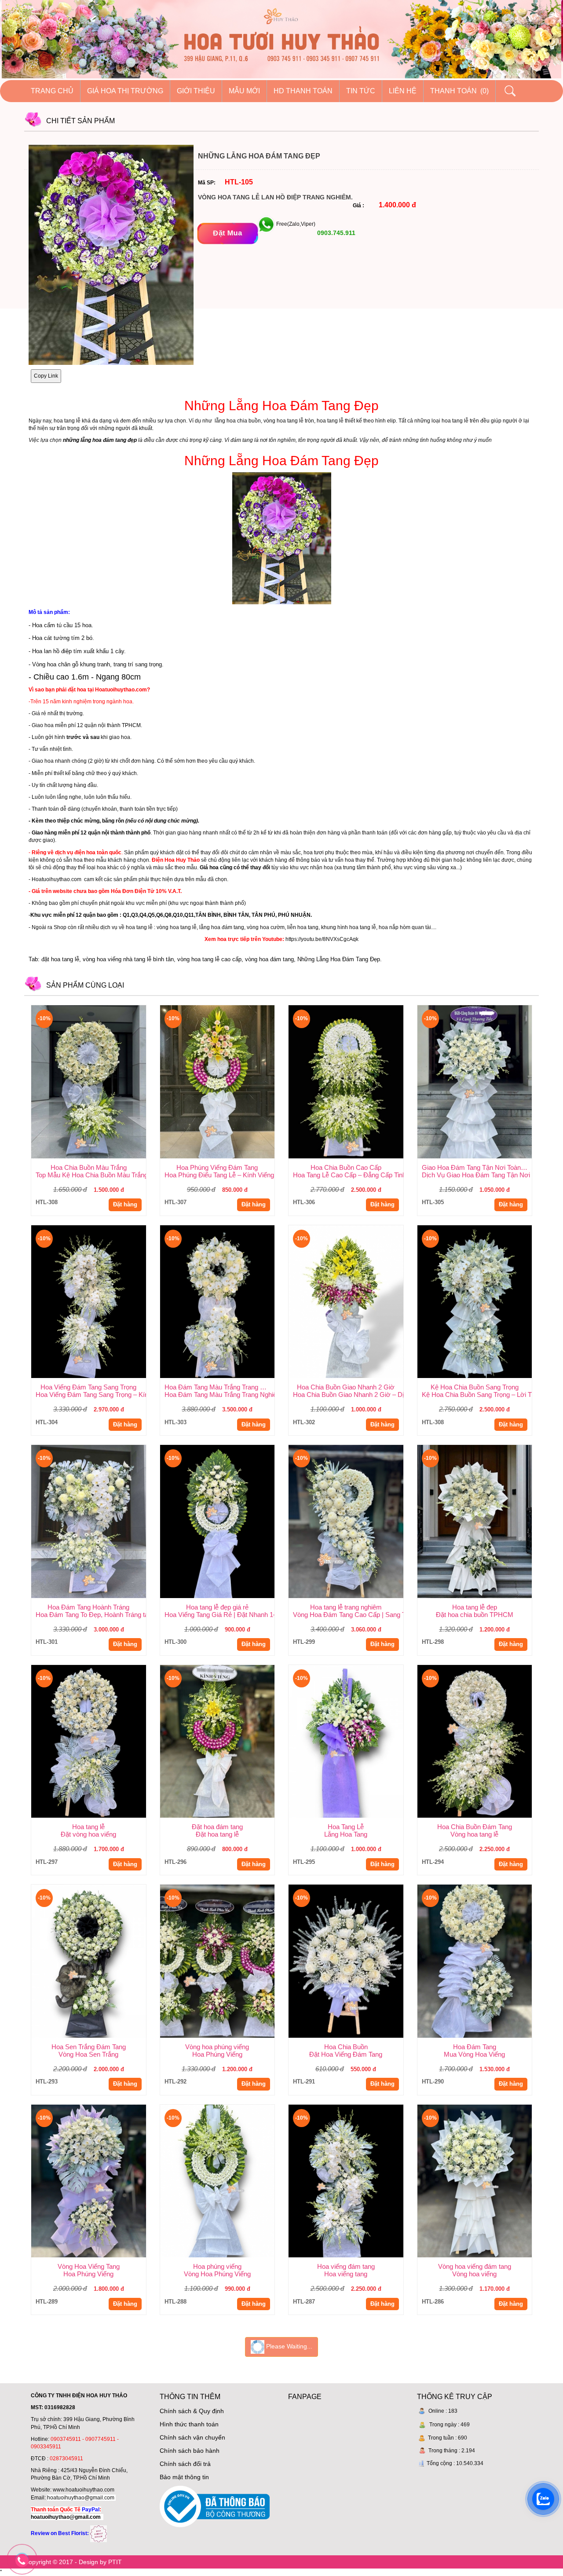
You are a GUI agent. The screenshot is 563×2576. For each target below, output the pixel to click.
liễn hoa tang (303, 927)
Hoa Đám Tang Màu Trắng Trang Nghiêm (220, 1387)
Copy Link (46, 376)
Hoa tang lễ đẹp (475, 1607)
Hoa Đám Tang (475, 2047)
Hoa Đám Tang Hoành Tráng (88, 1607)
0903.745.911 (335, 233)
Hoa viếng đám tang (346, 2266)
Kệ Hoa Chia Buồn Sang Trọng (475, 1387)
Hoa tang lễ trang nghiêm (346, 1607)
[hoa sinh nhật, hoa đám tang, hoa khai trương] (99, 2533)
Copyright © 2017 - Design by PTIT (73, 2562)
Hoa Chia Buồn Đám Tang (475, 1827)
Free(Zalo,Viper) (296, 224)
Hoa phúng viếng (217, 2266)
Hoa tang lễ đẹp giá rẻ (217, 1607)
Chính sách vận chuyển (192, 2437)
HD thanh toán (303, 91)
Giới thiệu (196, 91)
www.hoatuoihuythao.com (84, 2490)
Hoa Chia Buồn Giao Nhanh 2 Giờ (346, 1387)
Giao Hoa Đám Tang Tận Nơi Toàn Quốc (477, 1167)
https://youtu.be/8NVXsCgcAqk (322, 939)
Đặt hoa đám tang (217, 1827)
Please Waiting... (288, 2346)
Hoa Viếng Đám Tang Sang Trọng (88, 1387)
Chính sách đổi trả (185, 2464)
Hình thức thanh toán (189, 2424)
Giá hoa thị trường (125, 91)
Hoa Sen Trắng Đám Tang (89, 2047)
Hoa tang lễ (88, 1827)
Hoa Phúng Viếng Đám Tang (217, 1167)
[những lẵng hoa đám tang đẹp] (282, 538)
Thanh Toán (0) (459, 91)
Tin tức (361, 91)
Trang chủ (52, 91)
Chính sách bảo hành (190, 2451)
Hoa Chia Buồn (346, 2047)
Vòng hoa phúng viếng (217, 2047)
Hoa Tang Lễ (346, 1827)
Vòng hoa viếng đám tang (475, 2266)
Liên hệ (403, 91)
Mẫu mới (244, 91)
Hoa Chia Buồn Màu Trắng (89, 1167)
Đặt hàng (125, 1204)
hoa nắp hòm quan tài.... (408, 927)
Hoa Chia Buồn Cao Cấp (346, 1167)
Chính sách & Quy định (192, 2411)
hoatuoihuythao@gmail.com (81, 2498)
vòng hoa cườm (266, 927)
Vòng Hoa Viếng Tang (89, 2266)
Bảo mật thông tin (184, 2477)
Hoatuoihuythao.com (57, 879)
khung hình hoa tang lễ (349, 927)
